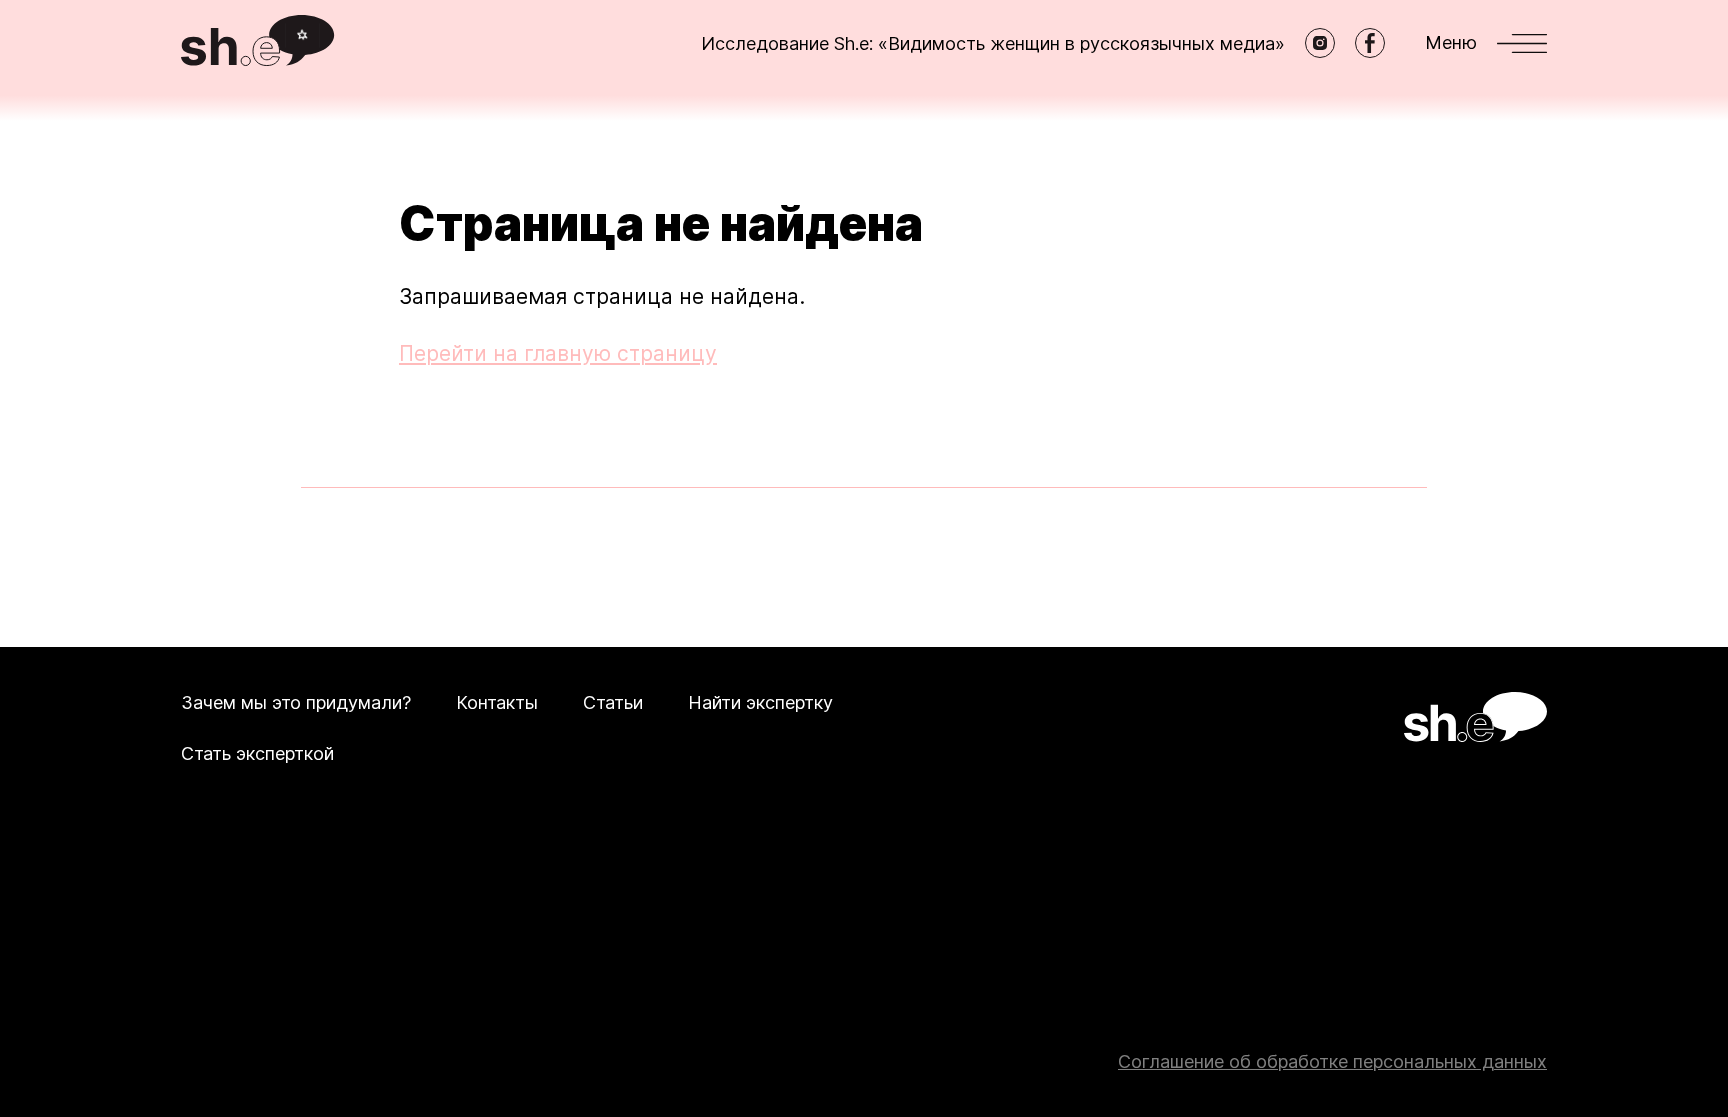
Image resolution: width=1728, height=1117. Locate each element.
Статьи (613, 702)
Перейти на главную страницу (558, 353)
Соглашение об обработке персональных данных (1332, 1061)
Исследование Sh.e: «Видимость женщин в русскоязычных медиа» (993, 43)
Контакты (497, 702)
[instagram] (1320, 43)
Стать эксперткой (257, 753)
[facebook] (1370, 43)
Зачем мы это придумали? (296, 702)
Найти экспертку (760, 702)
